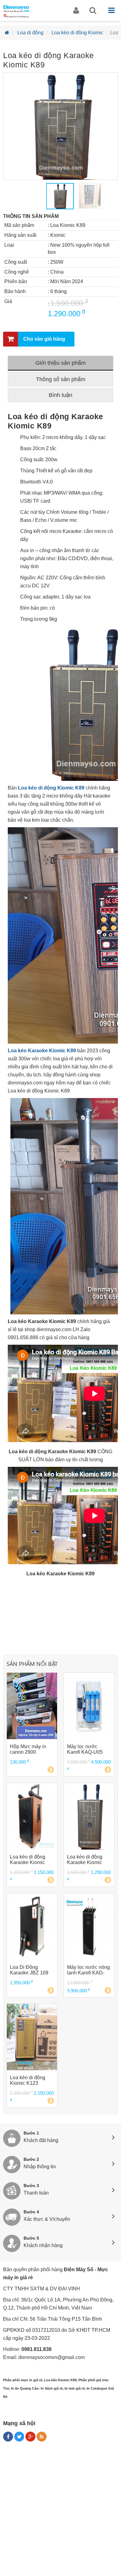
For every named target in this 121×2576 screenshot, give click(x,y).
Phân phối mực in (18, 2380)
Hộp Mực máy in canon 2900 (28, 1749)
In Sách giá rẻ (52, 2388)
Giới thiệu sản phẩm (60, 363)
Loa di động (30, 33)
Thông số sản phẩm (61, 379)
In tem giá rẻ (75, 2388)
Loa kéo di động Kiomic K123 (28, 2080)
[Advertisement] (60, 2511)
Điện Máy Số (79, 2269)
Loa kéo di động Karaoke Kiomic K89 (85, 1860)
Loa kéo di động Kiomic (77, 33)
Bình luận (60, 395)
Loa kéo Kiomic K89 (60, 2380)
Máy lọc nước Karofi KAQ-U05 (85, 1749)
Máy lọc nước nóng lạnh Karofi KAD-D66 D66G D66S (88, 1970)
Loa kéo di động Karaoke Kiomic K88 (28, 1860)
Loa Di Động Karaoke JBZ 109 (29, 1970)
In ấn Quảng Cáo (25, 2388)
